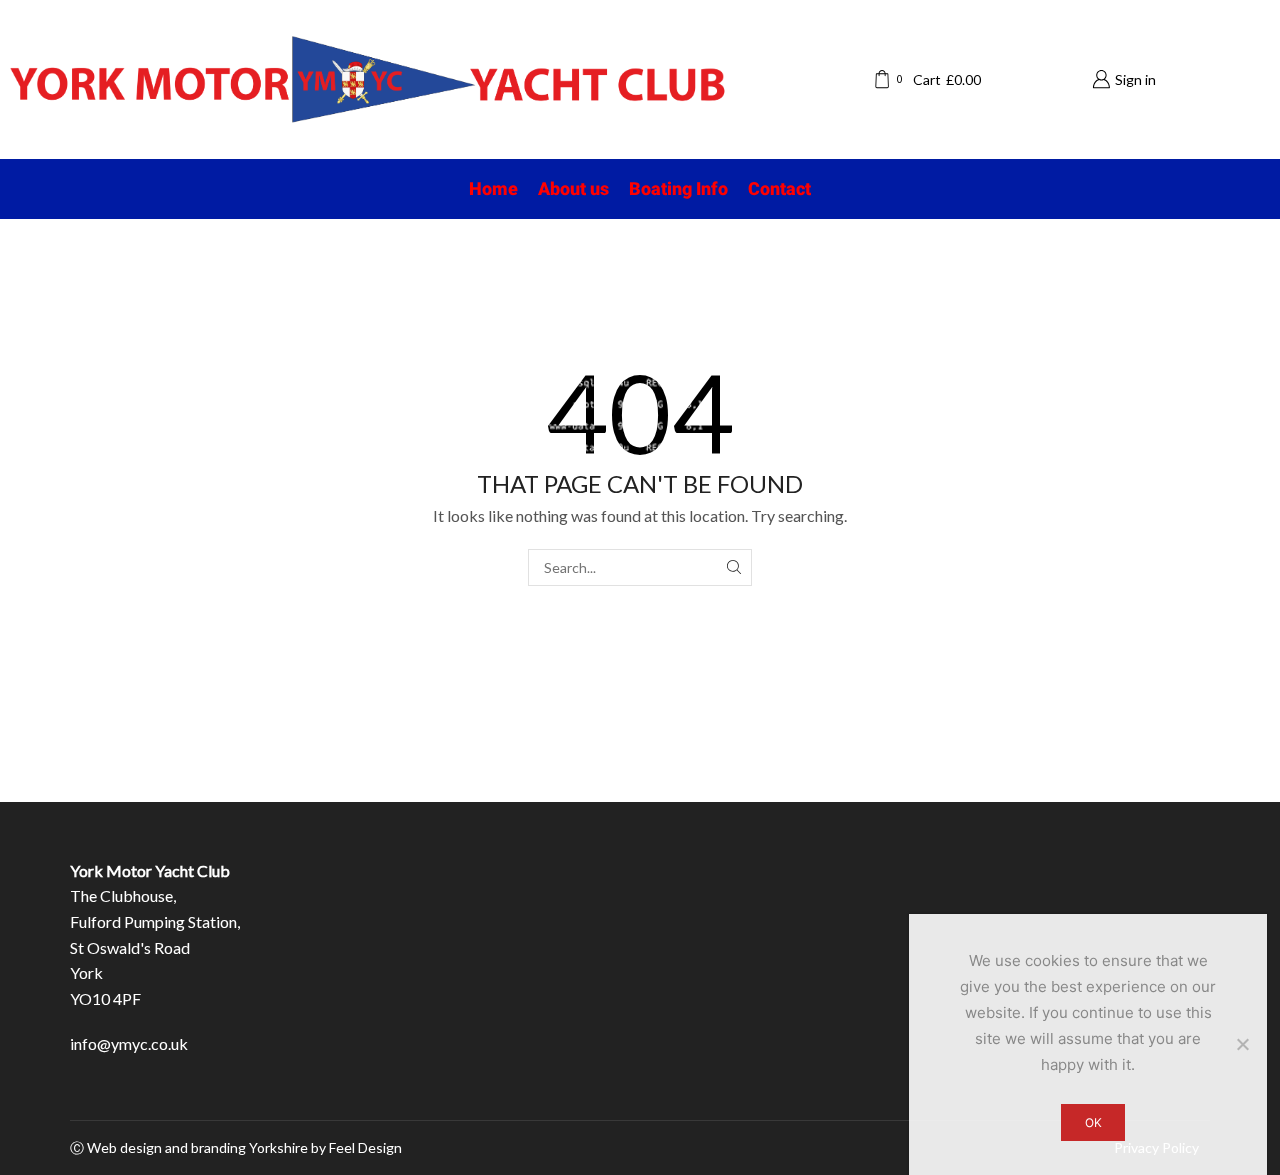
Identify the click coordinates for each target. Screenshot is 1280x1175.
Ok (1093, 1122)
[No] (1242, 1044)
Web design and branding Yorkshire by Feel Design (244, 1147)
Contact (779, 188)
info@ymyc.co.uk (129, 1043)
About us (573, 188)
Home (493, 188)
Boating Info (678, 188)
